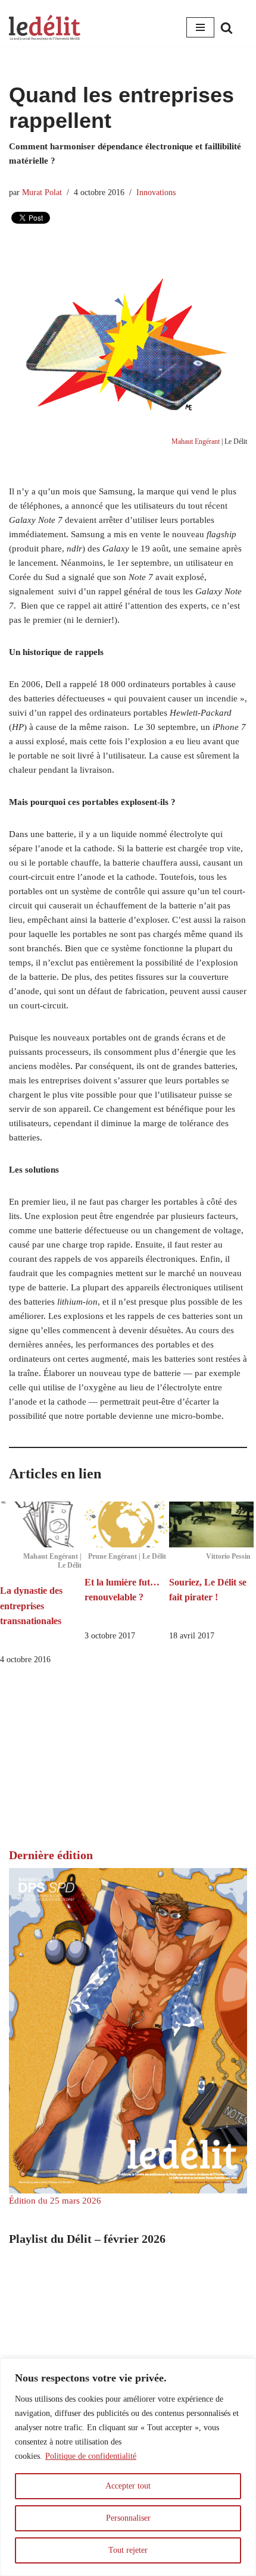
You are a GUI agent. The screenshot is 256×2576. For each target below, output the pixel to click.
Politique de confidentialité (91, 2456)
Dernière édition (51, 1855)
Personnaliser (128, 2518)
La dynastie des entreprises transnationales (31, 1606)
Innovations (156, 192)
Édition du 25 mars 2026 (55, 2201)
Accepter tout (128, 2486)
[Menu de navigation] (200, 27)
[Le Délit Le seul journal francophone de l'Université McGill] (45, 28)
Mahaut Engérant (196, 441)
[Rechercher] (227, 28)
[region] (128, 2467)
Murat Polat (42, 192)
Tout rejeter (128, 2550)
